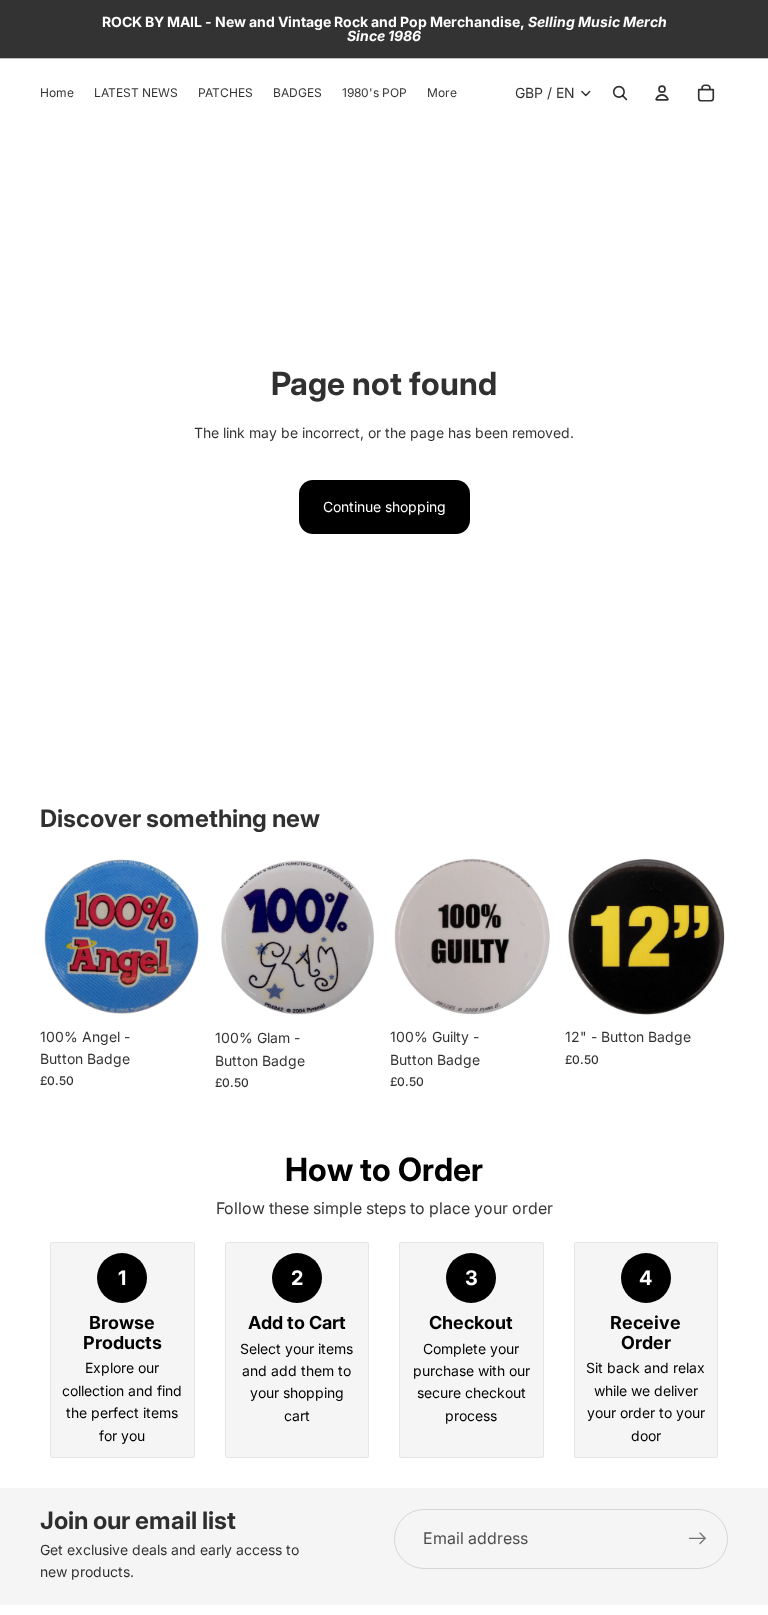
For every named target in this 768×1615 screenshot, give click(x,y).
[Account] (662, 93)
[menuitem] (442, 93)
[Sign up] (698, 1539)
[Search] (620, 93)
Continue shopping (384, 506)
